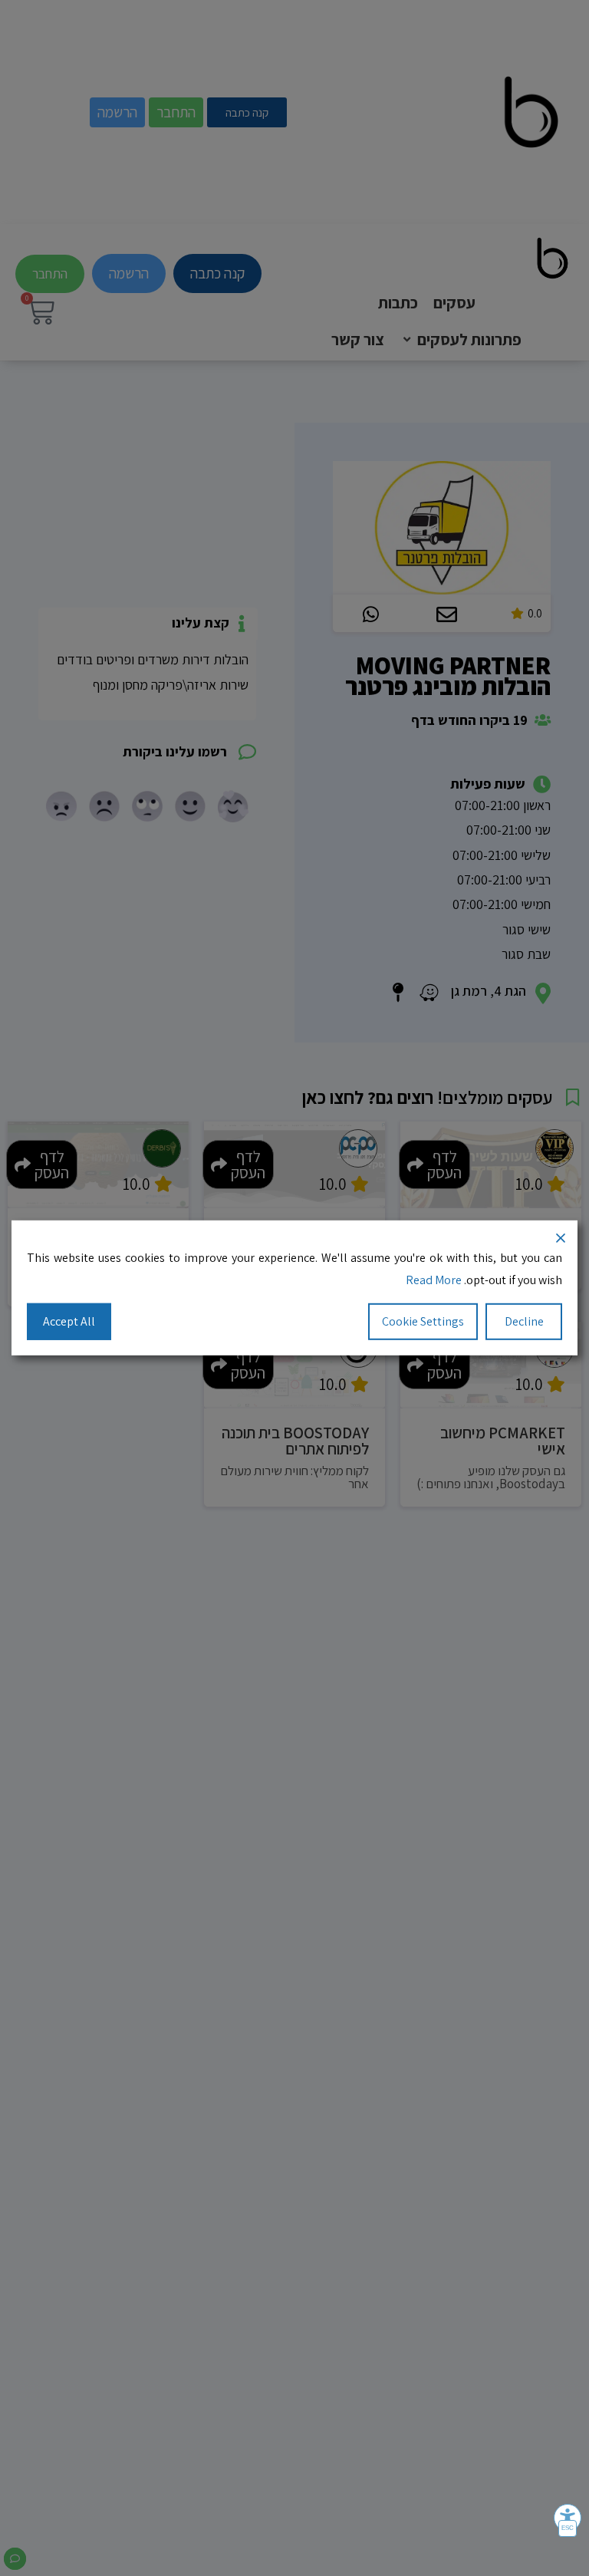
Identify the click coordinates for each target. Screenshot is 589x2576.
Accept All (69, 1321)
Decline (524, 1321)
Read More (434, 1280)
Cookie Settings (423, 1321)
